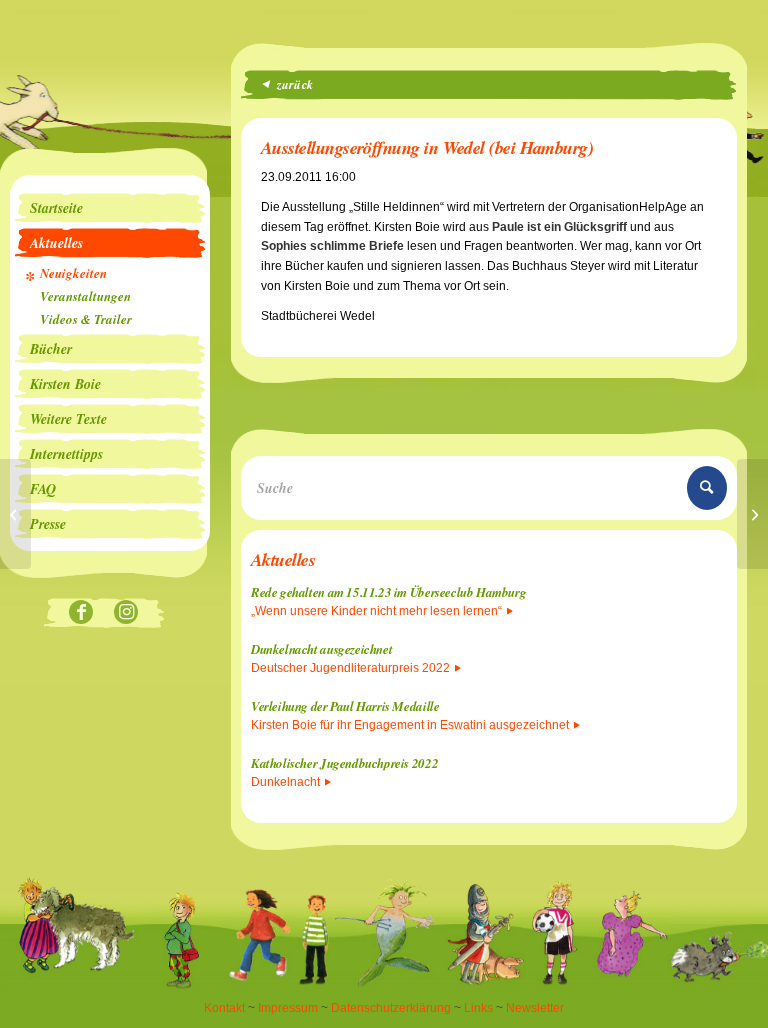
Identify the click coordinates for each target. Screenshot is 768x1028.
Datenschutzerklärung (391, 1008)
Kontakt (224, 1008)
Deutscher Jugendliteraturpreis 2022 (350, 668)
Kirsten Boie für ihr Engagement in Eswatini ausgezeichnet (410, 725)
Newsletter (535, 1008)
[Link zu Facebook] (81, 613)
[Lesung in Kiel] (15, 514)
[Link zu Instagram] (126, 613)
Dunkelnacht (285, 782)
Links (478, 1008)
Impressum (288, 1008)
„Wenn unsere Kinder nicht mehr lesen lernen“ (376, 611)
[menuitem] (110, 208)
